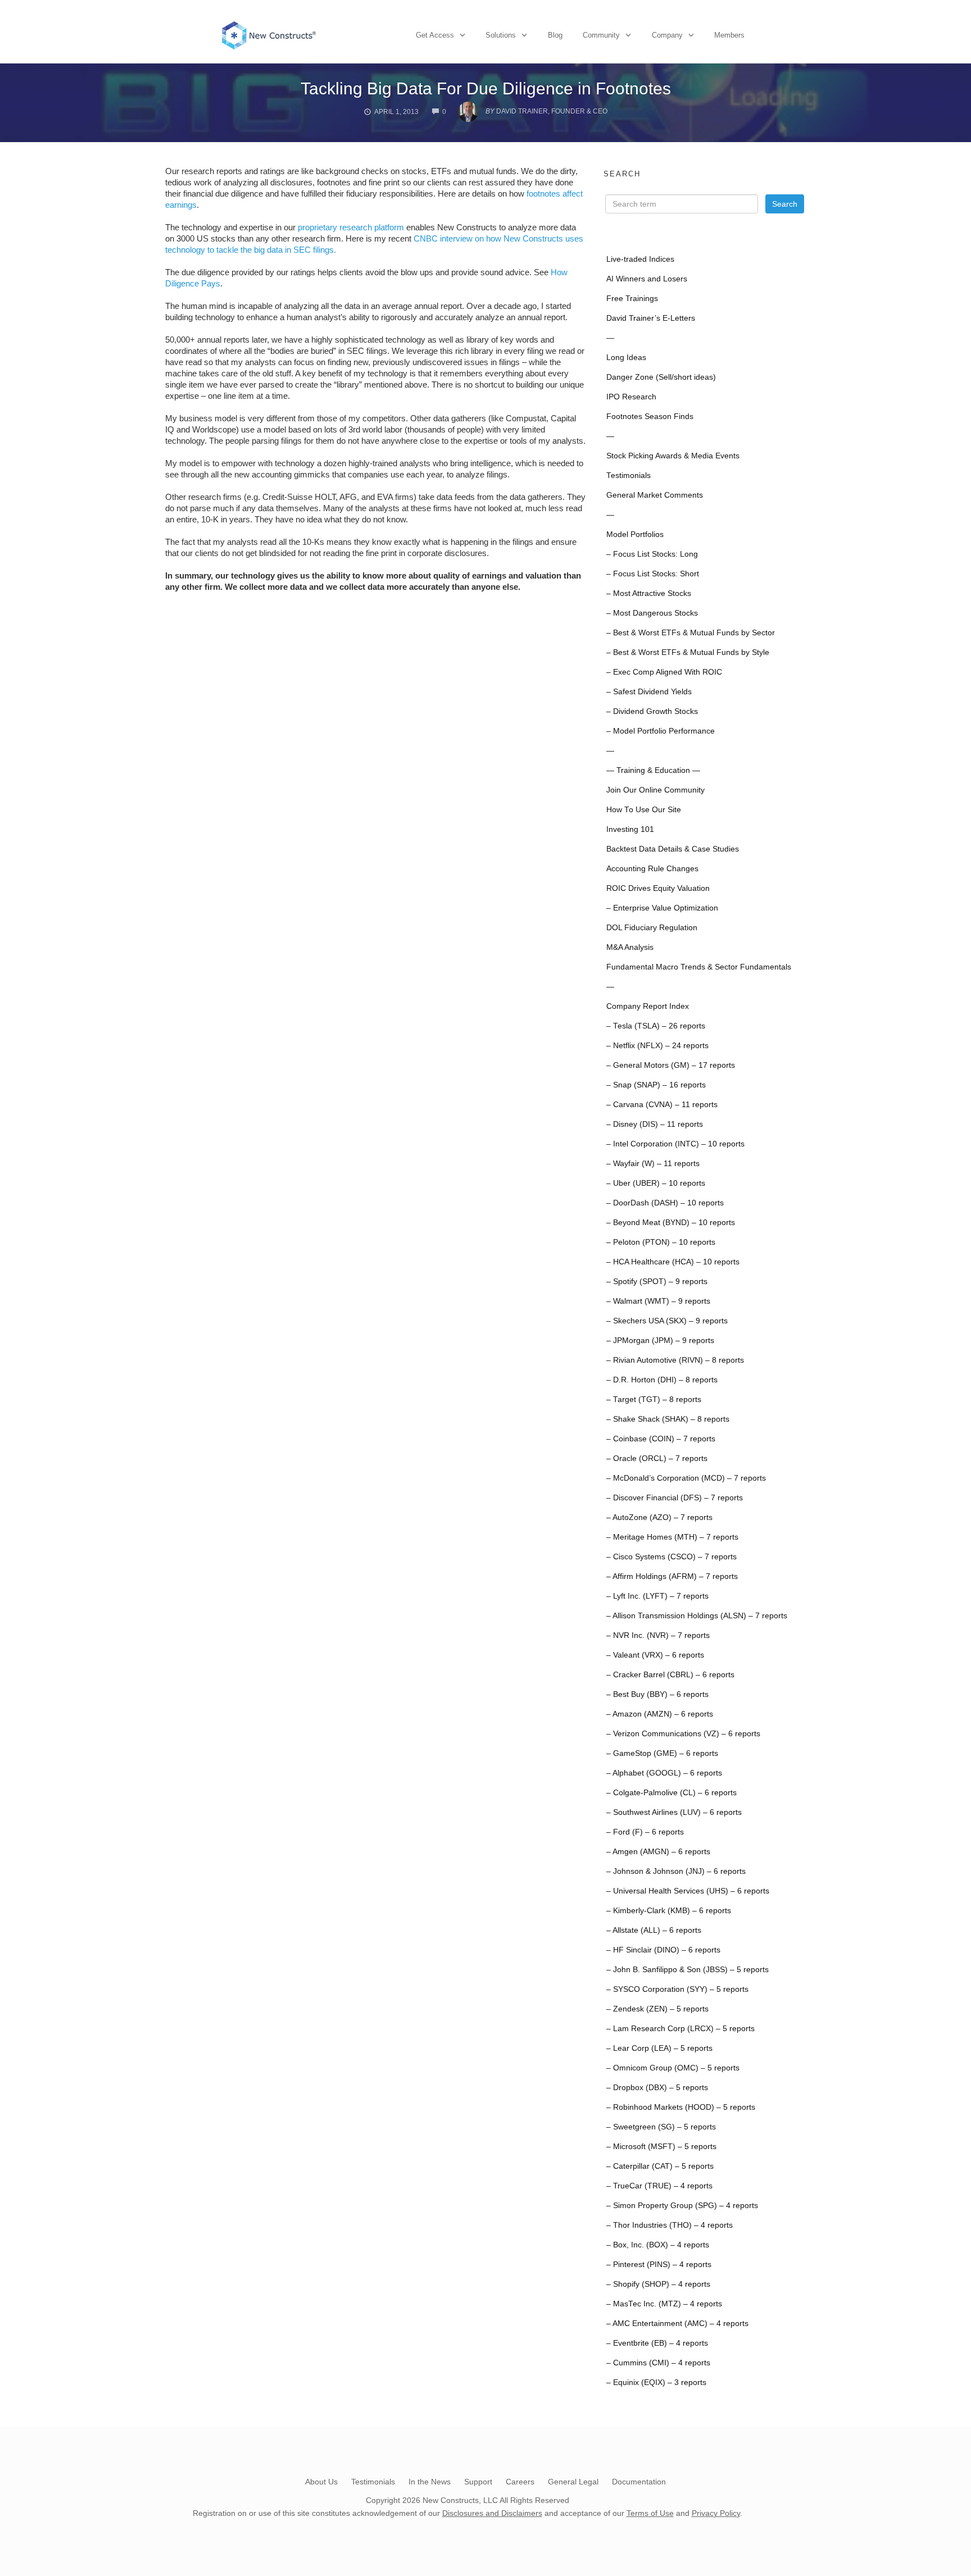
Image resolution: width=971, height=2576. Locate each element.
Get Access (435, 35)
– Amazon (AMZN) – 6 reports (660, 1714)
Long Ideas (626, 358)
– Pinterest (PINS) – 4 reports (659, 2265)
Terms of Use (650, 2513)
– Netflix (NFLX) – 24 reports (657, 1046)
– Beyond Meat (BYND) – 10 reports (671, 1223)
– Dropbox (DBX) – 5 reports (657, 2088)
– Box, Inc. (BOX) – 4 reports (658, 2245)
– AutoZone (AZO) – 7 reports (659, 1517)
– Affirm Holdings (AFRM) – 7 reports (672, 1576)
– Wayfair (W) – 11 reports (653, 1164)
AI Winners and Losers (647, 279)
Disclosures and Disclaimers (492, 2513)
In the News (430, 2482)
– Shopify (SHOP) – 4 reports (658, 2284)
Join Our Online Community (655, 790)
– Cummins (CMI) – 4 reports (658, 2363)
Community (601, 35)
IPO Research (631, 397)
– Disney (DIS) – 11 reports (655, 1124)
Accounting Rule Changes (652, 869)
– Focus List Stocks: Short (653, 574)
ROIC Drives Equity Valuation (658, 888)
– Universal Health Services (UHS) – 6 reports (688, 1891)
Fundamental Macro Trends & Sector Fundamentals (699, 967)
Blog (555, 35)
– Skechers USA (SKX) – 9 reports (667, 1321)
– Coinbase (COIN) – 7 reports (661, 1439)
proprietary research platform (351, 227)
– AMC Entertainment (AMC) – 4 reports (677, 2324)
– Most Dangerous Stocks (652, 613)
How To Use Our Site (644, 810)
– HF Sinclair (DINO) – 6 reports (663, 1950)
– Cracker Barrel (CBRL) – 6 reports (670, 1675)
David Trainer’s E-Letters (651, 318)
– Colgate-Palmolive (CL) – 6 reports (671, 1793)
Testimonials (629, 475)
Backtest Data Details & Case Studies (673, 849)
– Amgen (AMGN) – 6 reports (658, 1852)
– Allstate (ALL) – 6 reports (654, 1930)
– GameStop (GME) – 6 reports (662, 1753)
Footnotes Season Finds (650, 417)
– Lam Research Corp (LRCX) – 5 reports (680, 2029)
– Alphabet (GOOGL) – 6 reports (664, 1773)
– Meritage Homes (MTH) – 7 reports (672, 1537)
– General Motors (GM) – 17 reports (671, 1065)
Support (478, 2482)
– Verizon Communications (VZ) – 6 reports (683, 1734)
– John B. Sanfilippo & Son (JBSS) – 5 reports (688, 1970)
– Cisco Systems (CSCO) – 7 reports (671, 1557)
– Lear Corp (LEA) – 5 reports (659, 2048)
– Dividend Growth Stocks (652, 711)
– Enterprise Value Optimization (662, 908)
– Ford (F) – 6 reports (645, 1832)
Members (729, 35)
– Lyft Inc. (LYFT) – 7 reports (657, 1596)
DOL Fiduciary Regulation (652, 928)
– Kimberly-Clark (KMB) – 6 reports (669, 1911)
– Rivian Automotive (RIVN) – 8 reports (675, 1360)
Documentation (639, 2482)
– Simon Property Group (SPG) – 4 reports (682, 2206)
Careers (520, 2482)
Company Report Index (648, 1006)
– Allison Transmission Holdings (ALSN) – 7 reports (697, 1616)
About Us (321, 2482)
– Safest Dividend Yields (649, 692)
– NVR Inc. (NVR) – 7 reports (658, 1635)
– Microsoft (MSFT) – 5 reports (661, 2147)
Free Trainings (632, 299)
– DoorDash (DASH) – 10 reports (665, 1203)
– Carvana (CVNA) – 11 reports (662, 1105)
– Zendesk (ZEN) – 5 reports (657, 2009)
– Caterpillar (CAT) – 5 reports (660, 2166)
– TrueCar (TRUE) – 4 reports (659, 2186)
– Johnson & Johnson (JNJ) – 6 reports (676, 1871)
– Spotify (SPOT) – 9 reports (657, 1282)
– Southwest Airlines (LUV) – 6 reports (674, 1812)
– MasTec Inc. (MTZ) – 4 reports (664, 2304)
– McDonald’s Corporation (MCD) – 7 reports (686, 1478)
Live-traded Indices (640, 259)
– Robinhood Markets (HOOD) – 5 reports (681, 2107)
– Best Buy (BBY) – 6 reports (657, 1694)
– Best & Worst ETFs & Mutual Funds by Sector (691, 633)
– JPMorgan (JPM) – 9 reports (660, 1341)
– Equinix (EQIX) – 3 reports (656, 2382)
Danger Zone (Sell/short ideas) (661, 377)
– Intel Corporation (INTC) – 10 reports (675, 1144)
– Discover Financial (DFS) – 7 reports (675, 1498)
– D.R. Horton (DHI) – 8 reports (662, 1380)
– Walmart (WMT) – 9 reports (658, 1301)
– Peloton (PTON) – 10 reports (661, 1242)
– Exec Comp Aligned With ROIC (664, 672)
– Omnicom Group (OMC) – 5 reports (673, 2068)
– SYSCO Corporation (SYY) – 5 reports (677, 1989)
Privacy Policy (716, 2513)
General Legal (573, 2482)
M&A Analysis (630, 947)
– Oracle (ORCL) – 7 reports (657, 1458)
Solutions (501, 35)
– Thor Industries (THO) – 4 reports (670, 2225)
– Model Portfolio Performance (661, 731)
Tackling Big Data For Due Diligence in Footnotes (486, 88)
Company (667, 35)
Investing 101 (630, 829)
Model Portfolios (635, 534)
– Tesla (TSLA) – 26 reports (656, 1026)
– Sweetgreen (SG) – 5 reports (661, 2127)
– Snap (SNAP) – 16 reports (656, 1085)
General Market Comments (655, 495)
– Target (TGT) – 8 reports (654, 1399)
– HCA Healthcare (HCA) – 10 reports (673, 1262)
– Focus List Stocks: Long (652, 554)
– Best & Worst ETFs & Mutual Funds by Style (688, 652)
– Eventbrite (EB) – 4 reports (657, 2343)
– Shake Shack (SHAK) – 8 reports (668, 1419)
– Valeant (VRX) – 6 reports (655, 1655)
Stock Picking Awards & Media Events (673, 456)
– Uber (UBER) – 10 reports (656, 1183)
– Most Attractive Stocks (649, 593)
